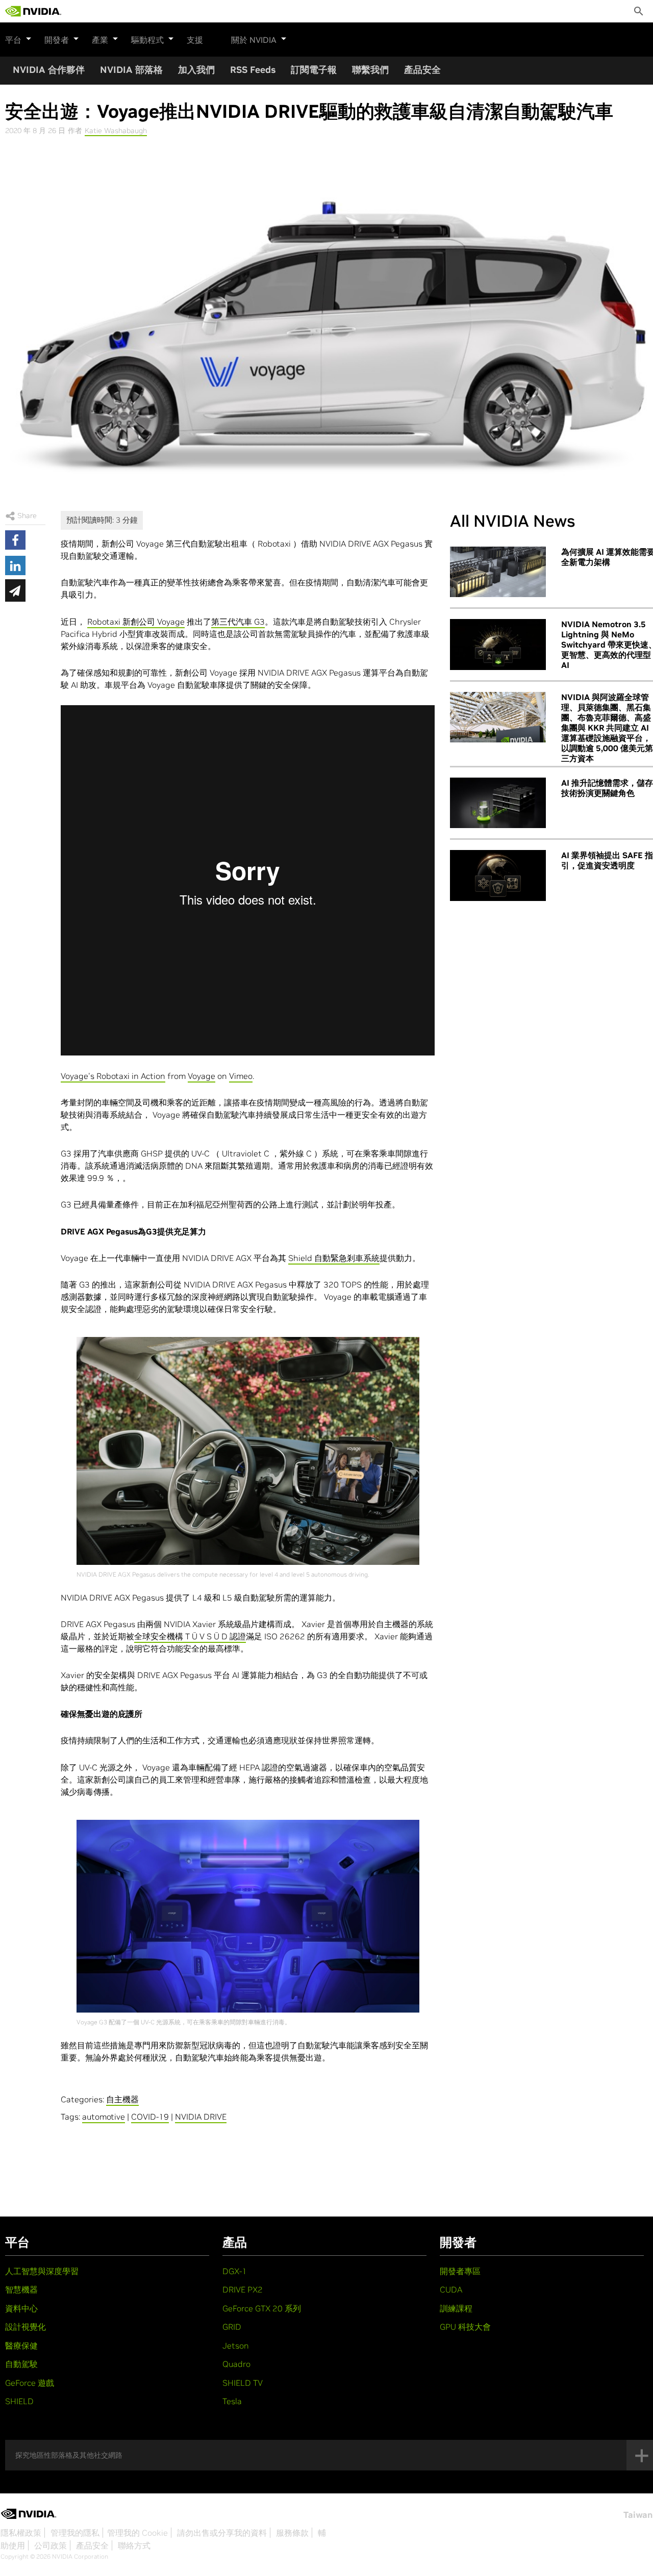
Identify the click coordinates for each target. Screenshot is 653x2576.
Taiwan (638, 2515)
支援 (195, 40)
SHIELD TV (243, 2383)
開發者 (57, 40)
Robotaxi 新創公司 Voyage (136, 622)
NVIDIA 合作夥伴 (49, 70)
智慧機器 (21, 2289)
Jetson (236, 2346)
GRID (232, 2327)
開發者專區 (460, 2271)
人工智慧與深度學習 (42, 2271)
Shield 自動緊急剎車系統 (334, 1258)
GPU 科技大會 (465, 2327)
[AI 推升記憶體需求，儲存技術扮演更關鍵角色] (498, 803)
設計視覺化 (26, 2327)
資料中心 (21, 2308)
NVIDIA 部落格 (131, 70)
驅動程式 (147, 40)
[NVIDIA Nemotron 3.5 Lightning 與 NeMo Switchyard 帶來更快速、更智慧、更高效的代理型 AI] (498, 645)
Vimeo (241, 1076)
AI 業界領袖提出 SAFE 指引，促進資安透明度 (607, 860)
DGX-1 (235, 2271)
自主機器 (122, 2099)
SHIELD (19, 2401)
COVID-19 (150, 2117)
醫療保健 (21, 2346)
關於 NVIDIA (254, 40)
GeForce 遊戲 (30, 2383)
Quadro (236, 2364)
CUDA (451, 2289)
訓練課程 (456, 2308)
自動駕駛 (21, 2364)
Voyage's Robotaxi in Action (113, 1076)
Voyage (202, 1076)
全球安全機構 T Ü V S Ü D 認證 (190, 1636)
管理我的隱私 (75, 2533)
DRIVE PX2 (243, 2289)
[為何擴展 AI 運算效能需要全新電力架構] (498, 572)
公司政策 (51, 2545)
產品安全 (422, 70)
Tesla (232, 2401)
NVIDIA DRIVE (201, 2117)
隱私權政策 (21, 2533)
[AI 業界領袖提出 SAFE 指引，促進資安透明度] (498, 875)
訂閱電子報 (314, 70)
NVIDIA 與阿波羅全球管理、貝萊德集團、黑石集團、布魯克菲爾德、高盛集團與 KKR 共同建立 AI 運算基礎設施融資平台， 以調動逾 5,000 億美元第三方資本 (607, 728)
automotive (104, 2117)
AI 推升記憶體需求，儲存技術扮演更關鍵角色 (607, 788)
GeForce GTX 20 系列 (262, 2308)
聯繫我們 (370, 70)
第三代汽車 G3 (238, 622)
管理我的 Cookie (137, 2533)
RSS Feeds (253, 70)
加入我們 (196, 70)
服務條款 (292, 2533)
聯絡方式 (134, 2545)
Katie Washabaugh (116, 131)
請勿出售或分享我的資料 (222, 2533)
